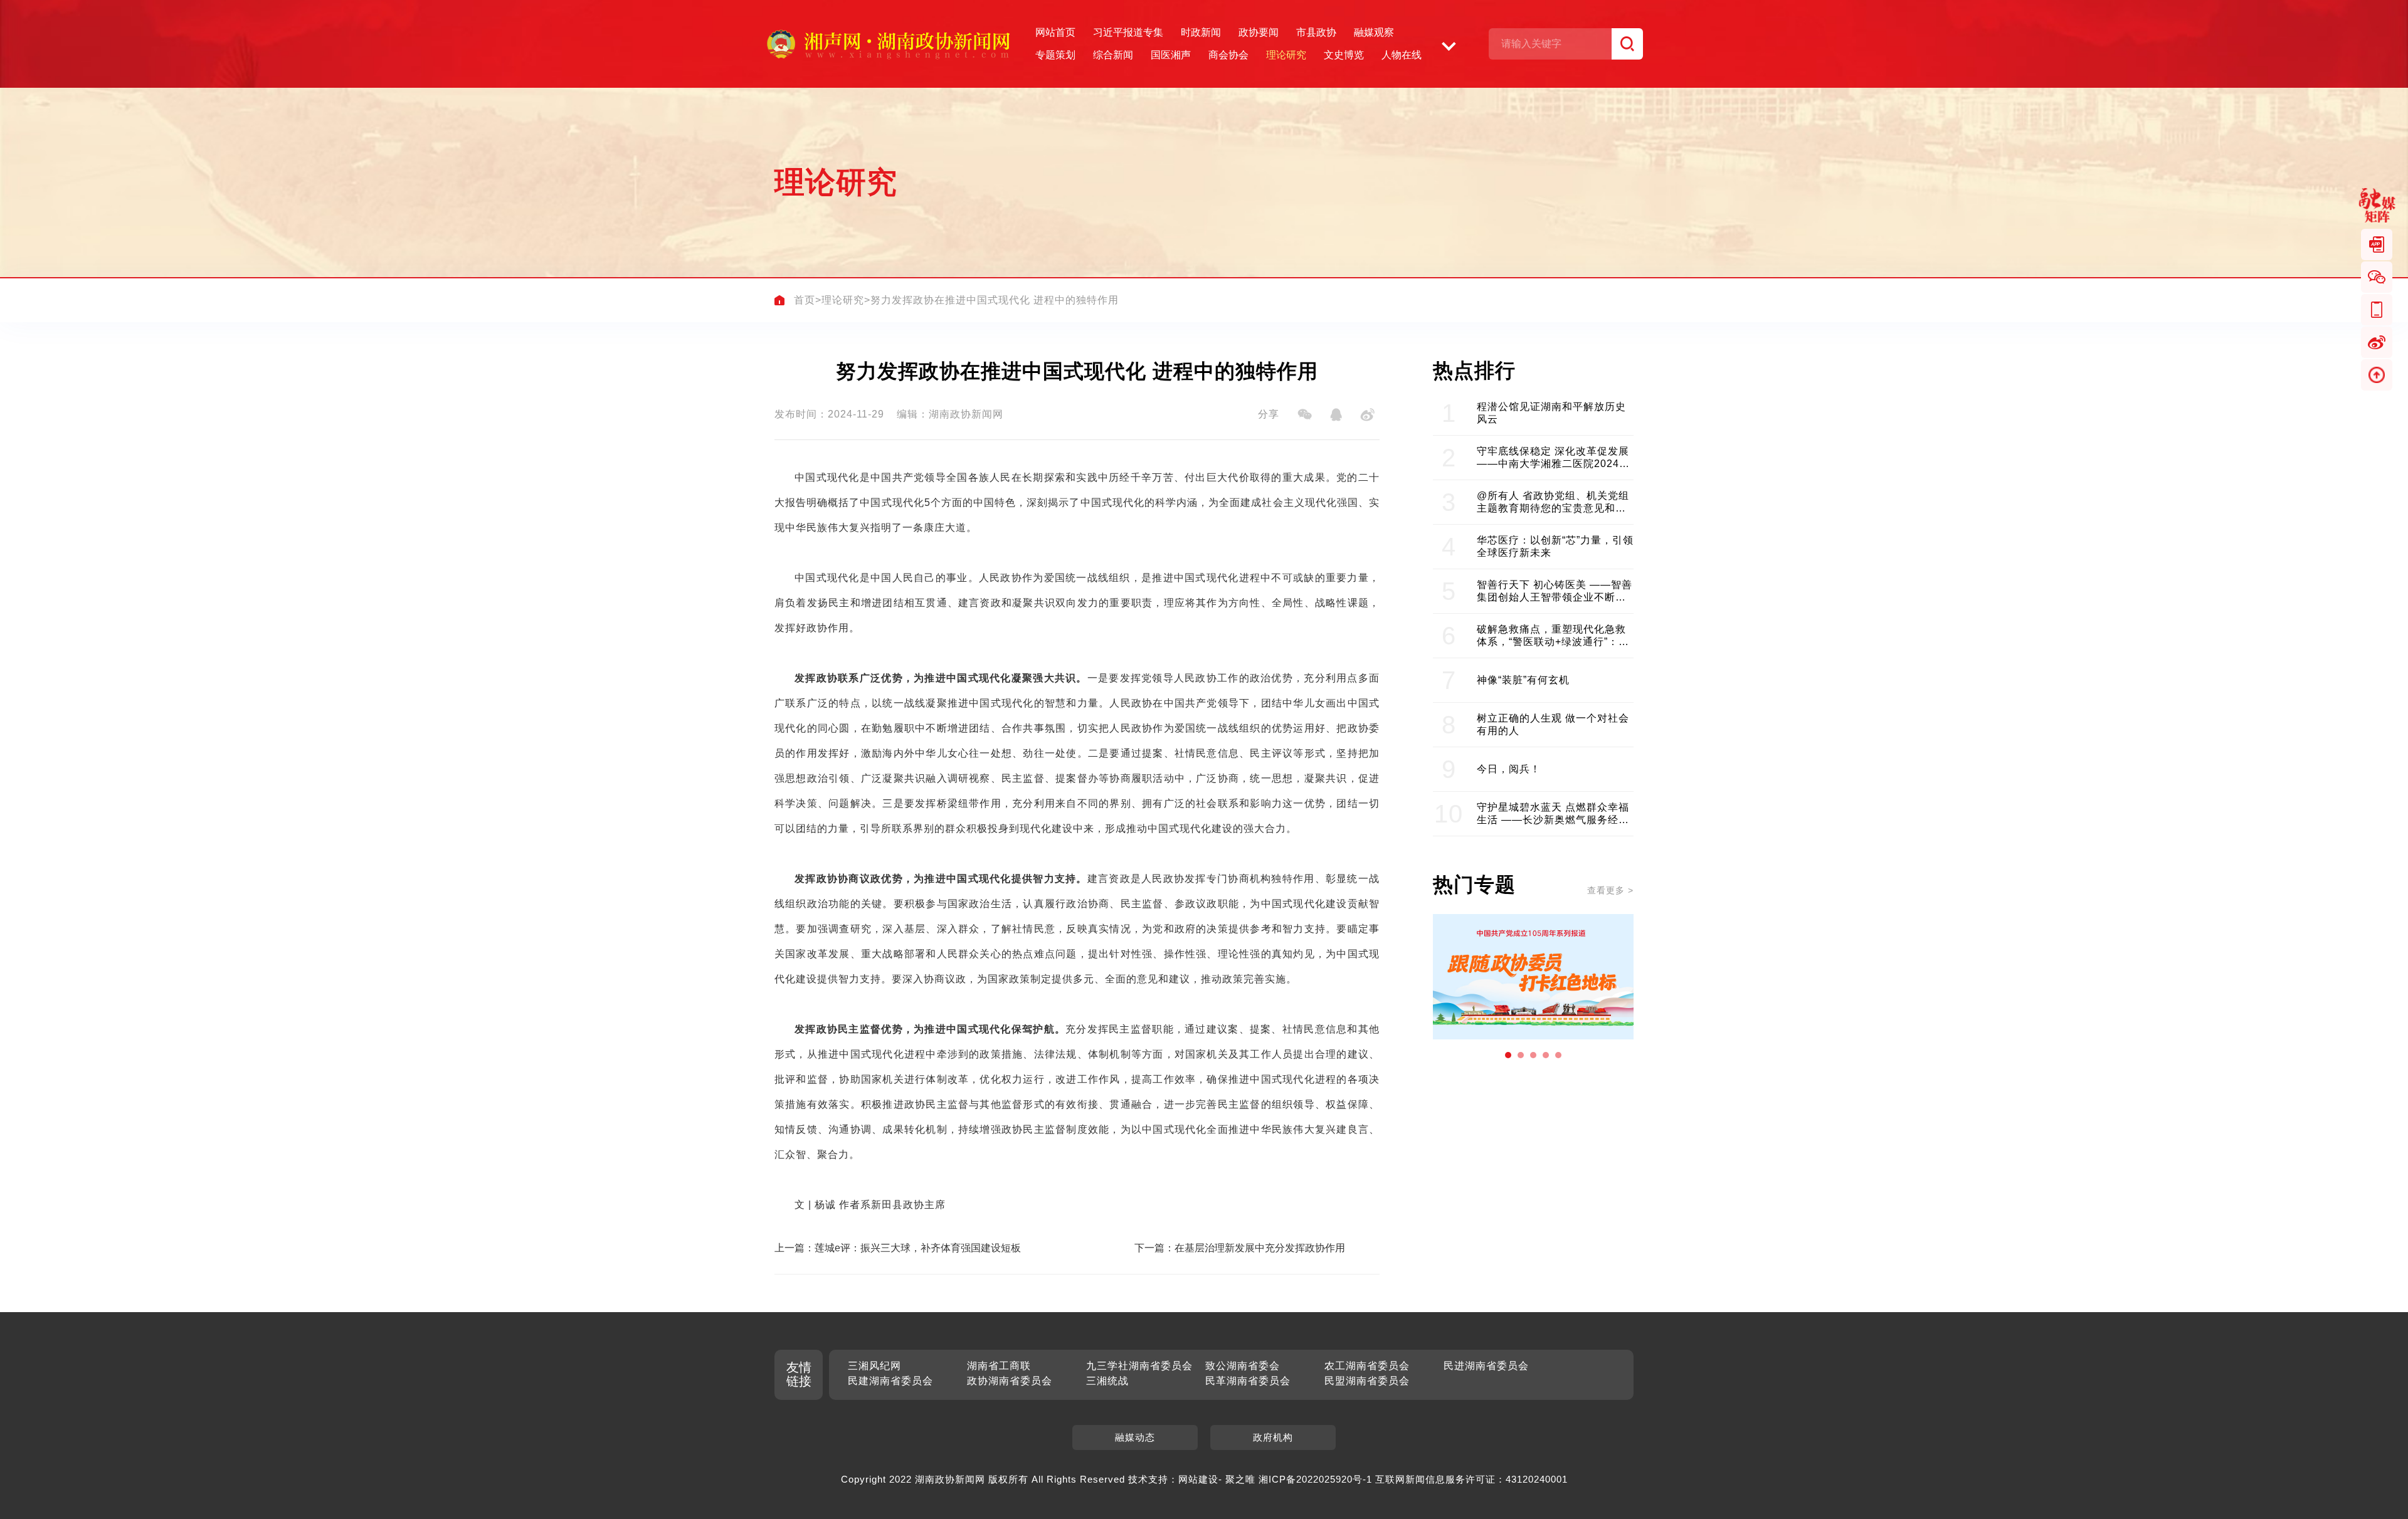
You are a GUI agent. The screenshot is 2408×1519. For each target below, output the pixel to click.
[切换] (1449, 44)
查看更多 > (1610, 890)
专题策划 (1055, 55)
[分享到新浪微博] (1367, 414)
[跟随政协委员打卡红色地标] (1533, 977)
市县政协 (1316, 32)
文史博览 (1344, 55)
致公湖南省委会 (1243, 1366)
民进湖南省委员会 (1486, 1366)
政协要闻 (1259, 32)
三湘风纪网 (874, 1366)
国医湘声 (1171, 55)
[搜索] (1627, 44)
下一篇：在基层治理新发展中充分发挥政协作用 (1240, 1248)
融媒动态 (1135, 1437)
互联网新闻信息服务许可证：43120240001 (1471, 1479)
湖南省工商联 (999, 1366)
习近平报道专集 (1128, 32)
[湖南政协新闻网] (888, 44)
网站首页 (1055, 32)
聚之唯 (1240, 1479)
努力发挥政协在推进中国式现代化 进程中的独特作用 (995, 300)
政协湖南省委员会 (1010, 1381)
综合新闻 (1113, 55)
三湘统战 (1107, 1381)
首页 (805, 300)
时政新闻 (1201, 32)
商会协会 (1228, 55)
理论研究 (1286, 55)
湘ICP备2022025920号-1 (1315, 1479)
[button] (1508, 1055)
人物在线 (1402, 55)
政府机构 (1273, 1437)
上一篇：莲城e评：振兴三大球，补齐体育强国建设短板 (898, 1248)
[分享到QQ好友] (1336, 414)
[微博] (2377, 342)
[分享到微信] (1304, 414)
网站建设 (1198, 1479)
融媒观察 (1374, 32)
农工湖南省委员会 (1367, 1366)
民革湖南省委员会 (1248, 1381)
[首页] (779, 300)
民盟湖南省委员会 (1367, 1381)
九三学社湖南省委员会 (1139, 1366)
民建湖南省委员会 (890, 1381)
